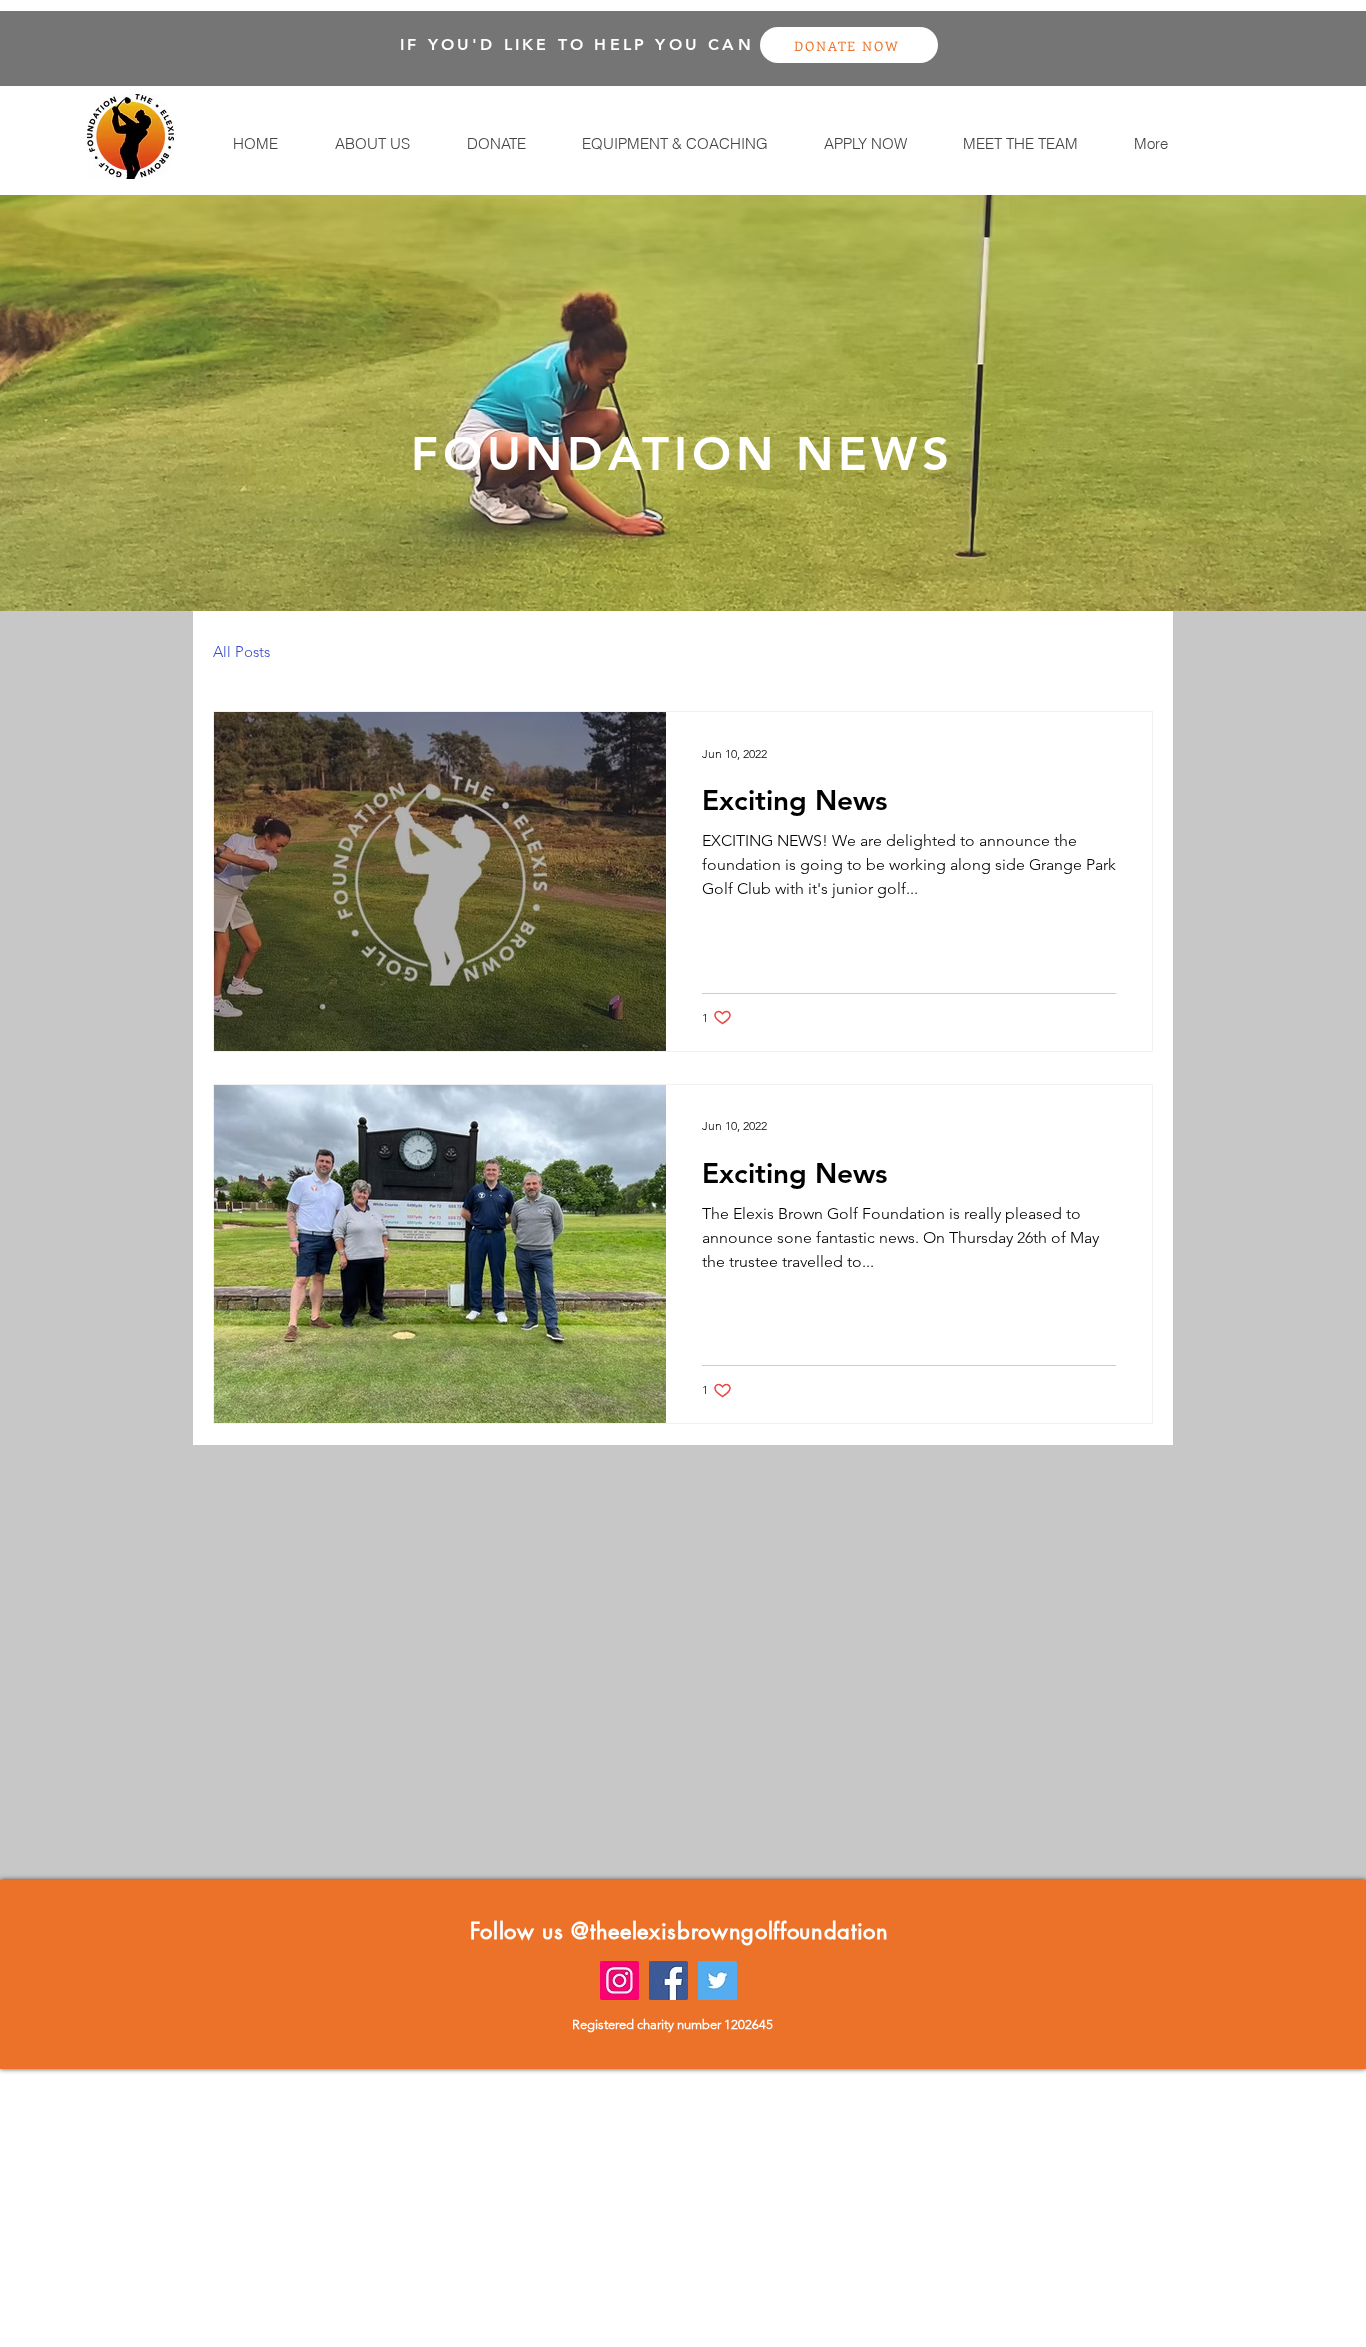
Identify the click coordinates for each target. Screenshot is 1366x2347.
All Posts (241, 651)
